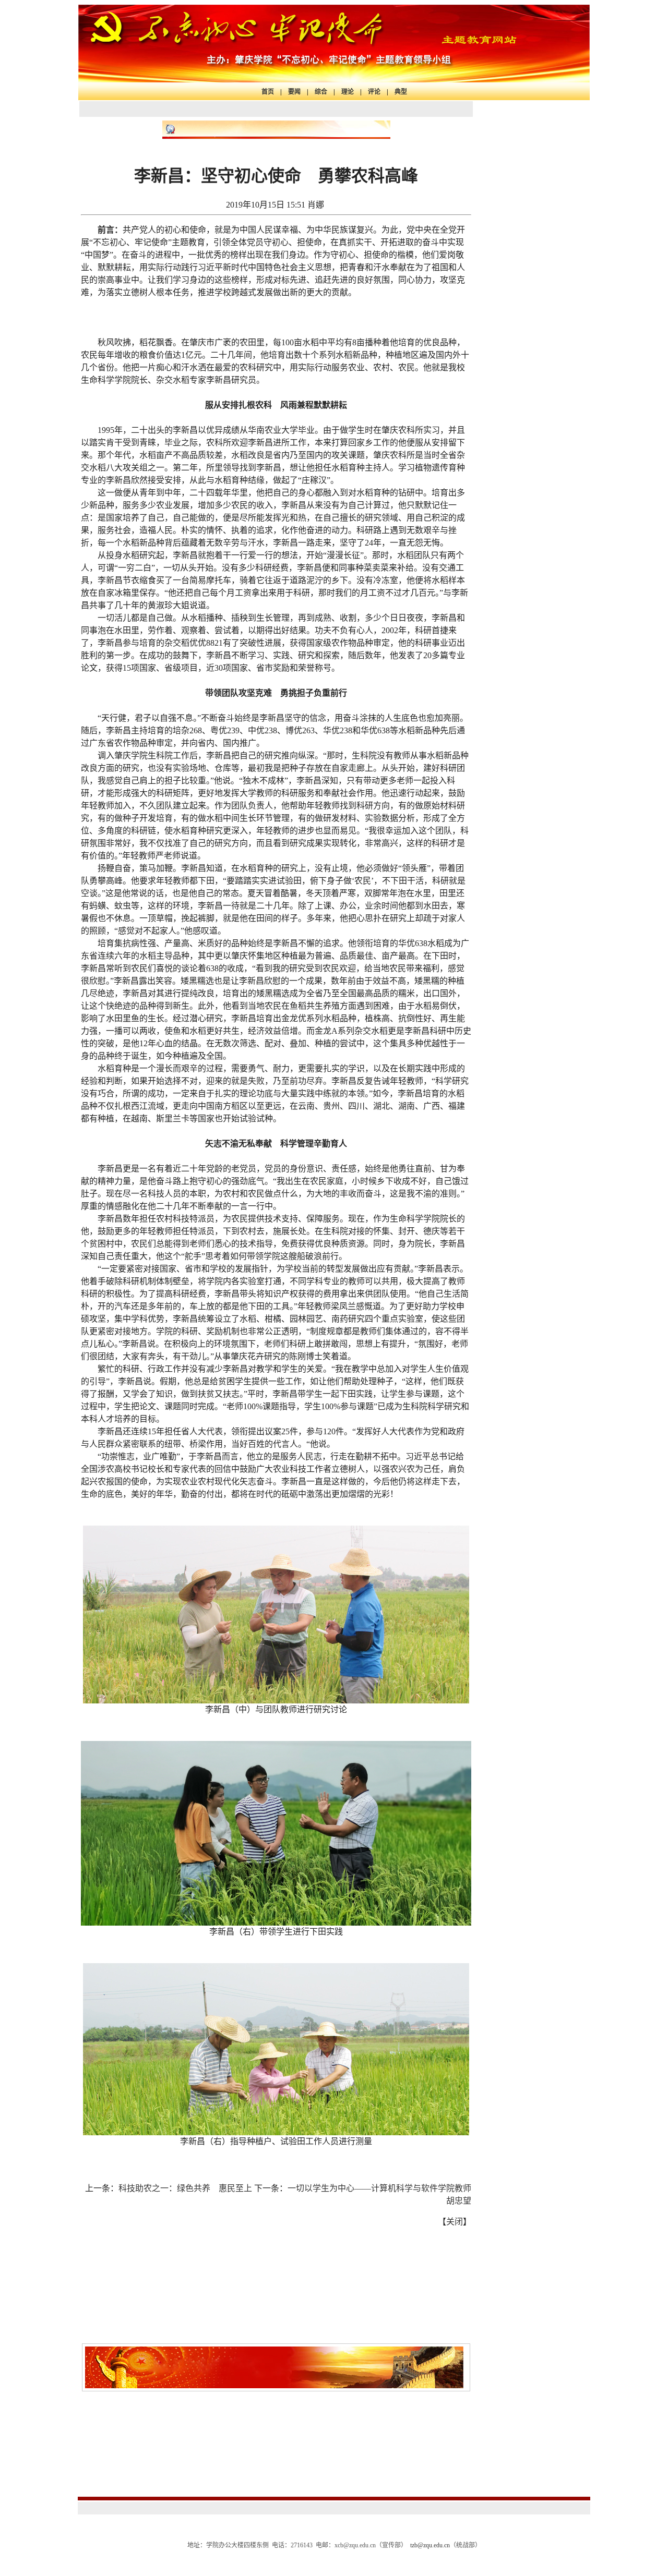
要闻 (294, 92)
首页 (268, 92)
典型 (401, 92)
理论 (348, 92)
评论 (374, 92)
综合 (321, 92)
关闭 (455, 2222)
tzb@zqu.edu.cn (430, 2545)
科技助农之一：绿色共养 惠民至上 (185, 2188)
